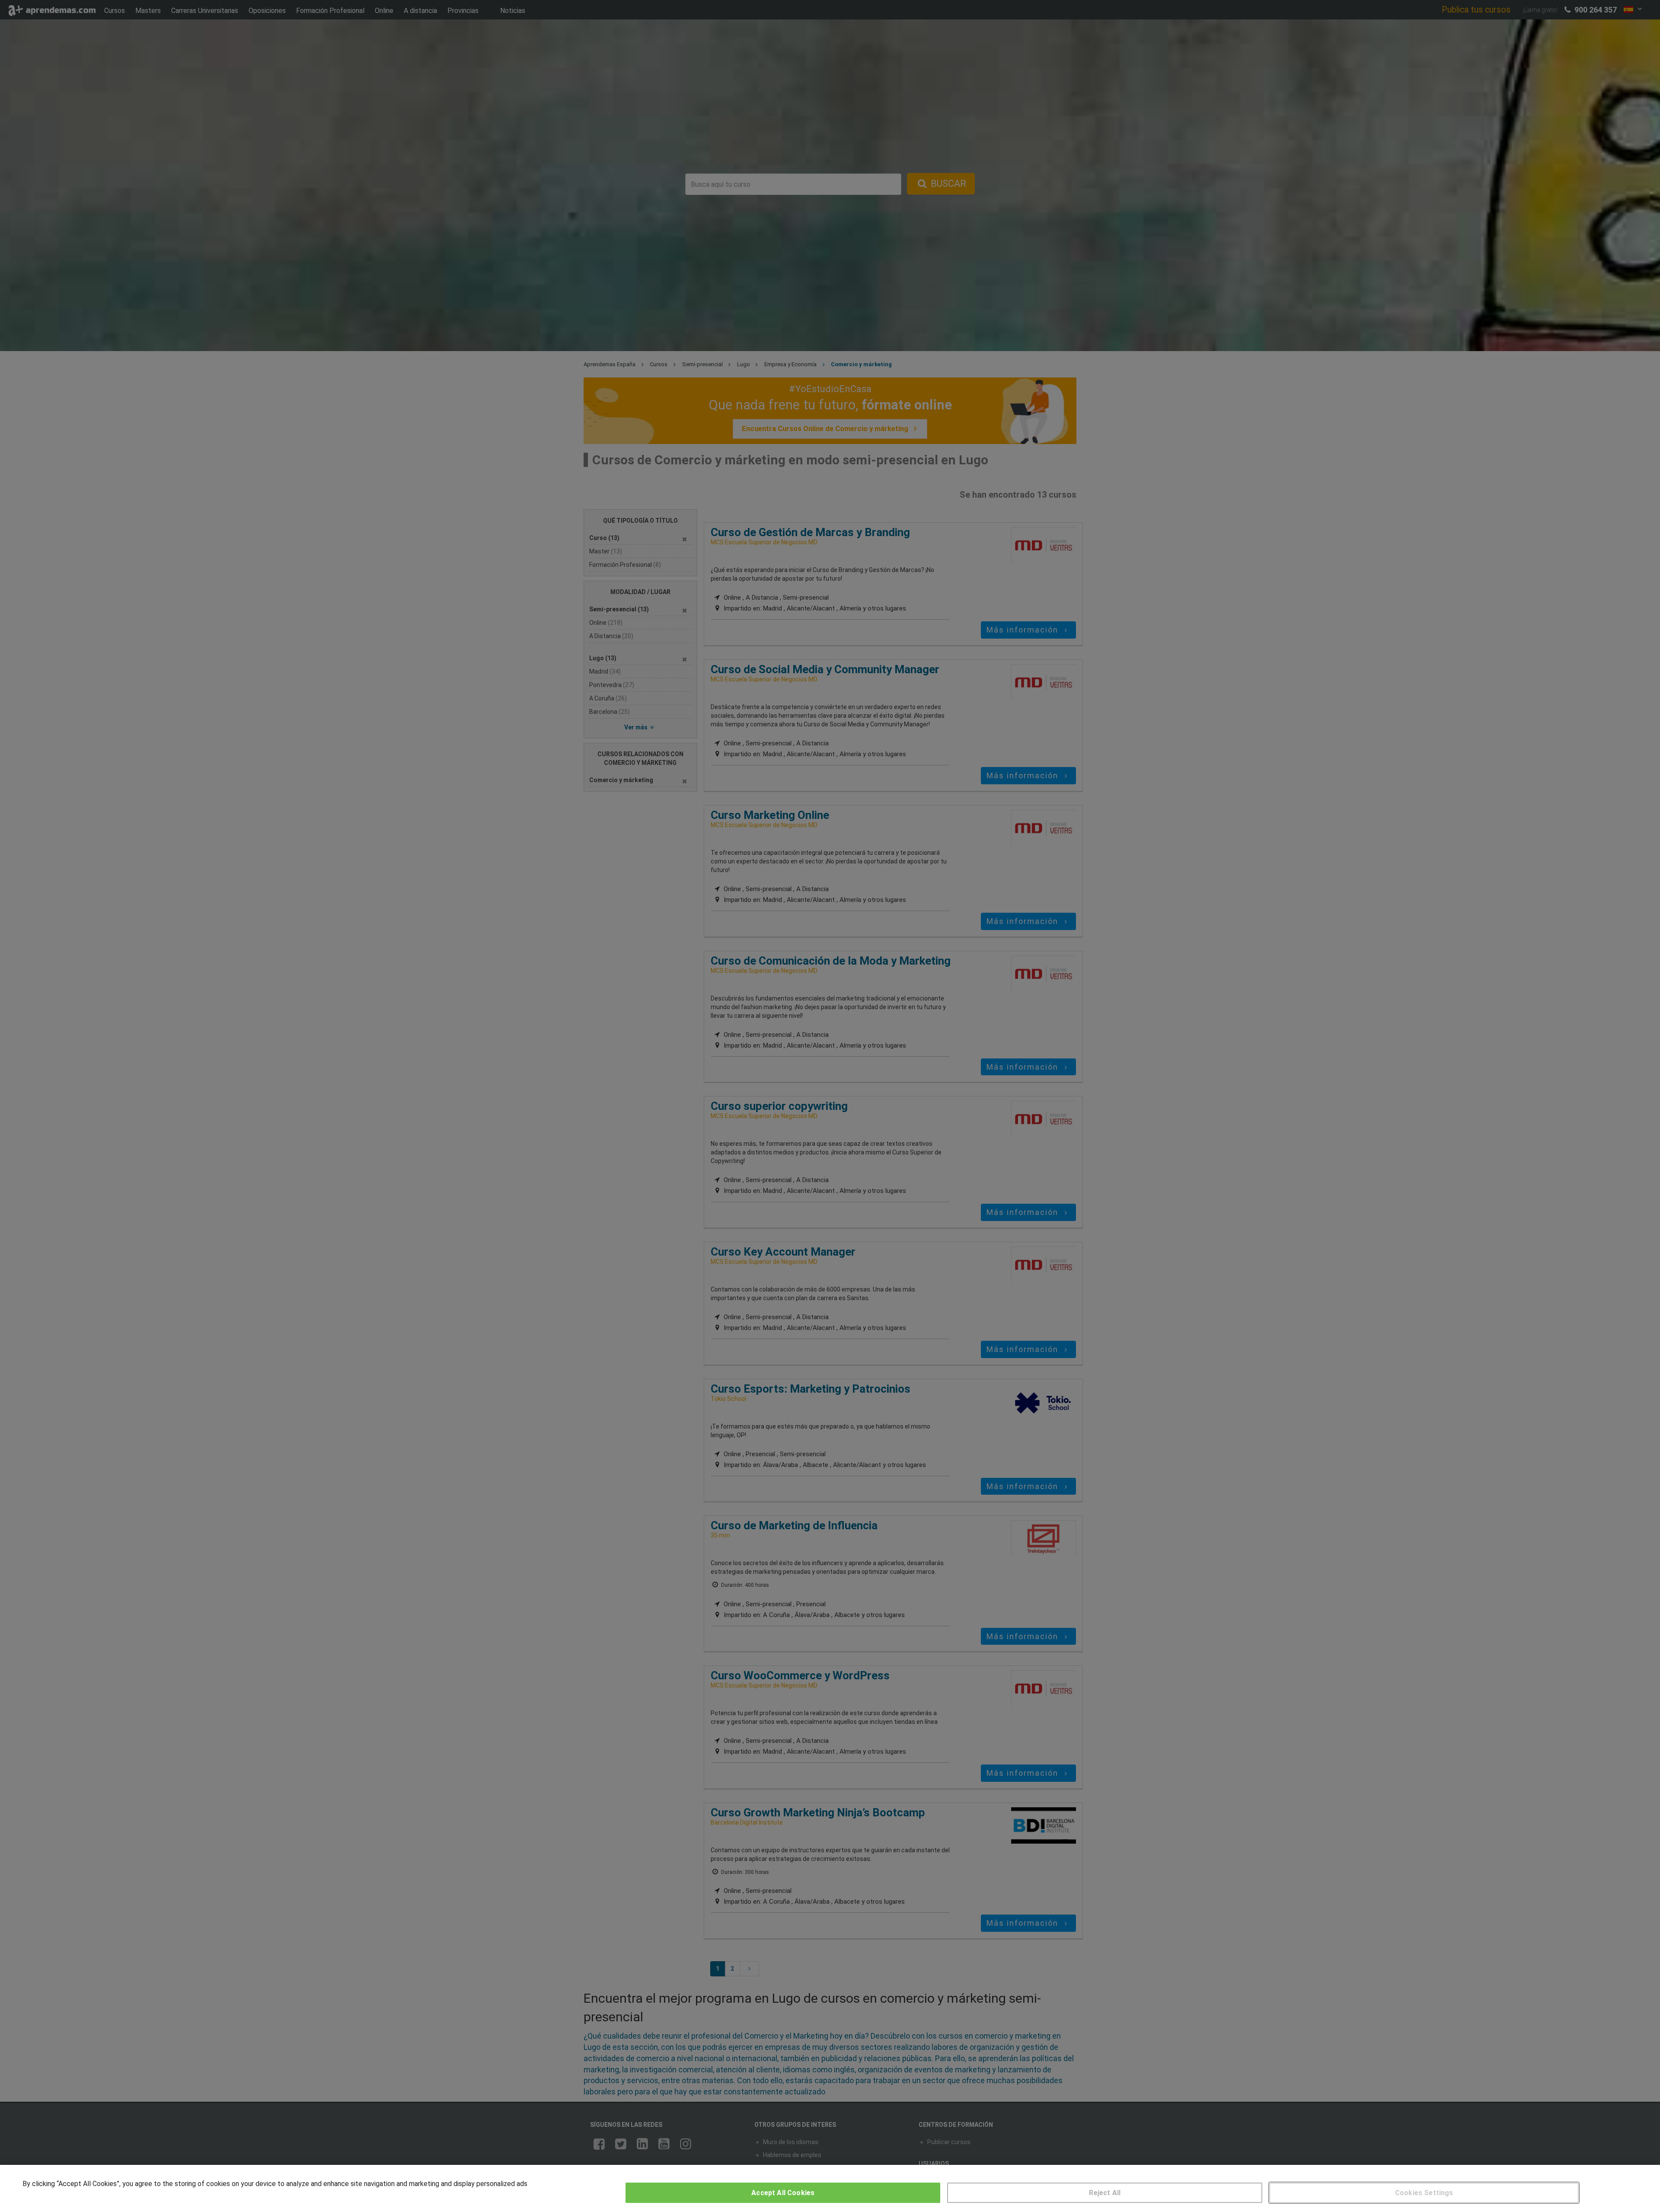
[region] (830, 2188)
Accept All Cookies (783, 2193)
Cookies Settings (1424, 2193)
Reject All (1105, 2193)
